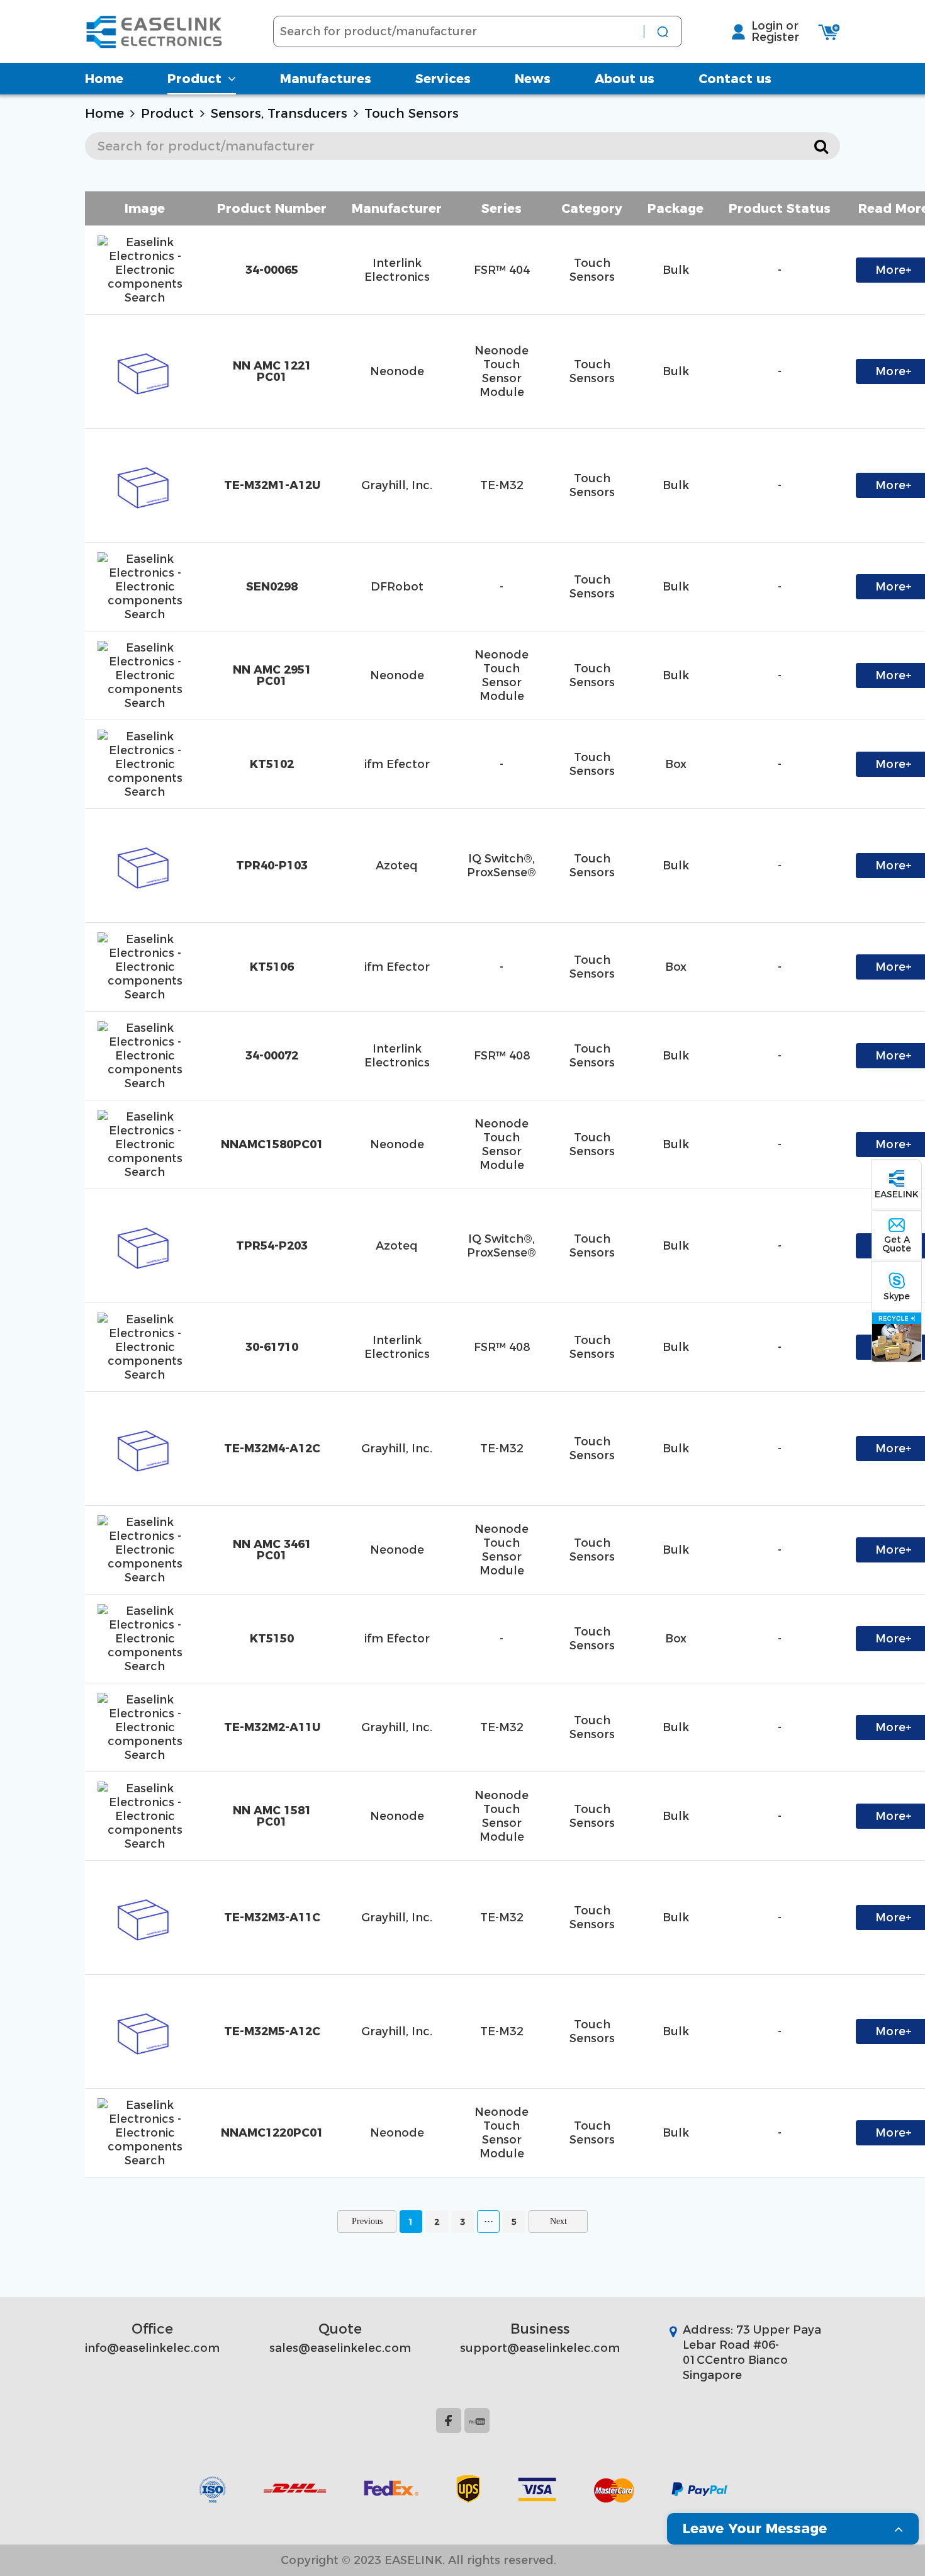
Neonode (397, 371)
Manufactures (326, 79)
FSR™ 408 (502, 1056)
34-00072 (272, 1056)
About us (625, 79)
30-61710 (272, 1347)
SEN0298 (272, 587)
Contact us (735, 79)
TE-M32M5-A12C (272, 2031)
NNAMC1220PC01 (272, 2133)
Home (104, 79)
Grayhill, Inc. (397, 485)
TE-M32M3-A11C (272, 1918)
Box (676, 764)
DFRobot (397, 587)
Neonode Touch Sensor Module (502, 371)
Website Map (607, 2560)
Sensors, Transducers (279, 113)
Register (775, 37)
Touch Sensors (412, 113)
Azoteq (397, 866)
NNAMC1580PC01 (272, 1144)
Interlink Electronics (397, 270)
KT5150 (272, 1639)
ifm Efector (397, 764)
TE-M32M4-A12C (272, 1449)
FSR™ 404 (502, 270)
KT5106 (272, 967)
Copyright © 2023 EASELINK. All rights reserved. (418, 2560)
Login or (775, 26)
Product (194, 79)
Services (443, 79)
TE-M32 (502, 485)
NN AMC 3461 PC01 (272, 1550)
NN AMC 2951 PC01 (272, 675)
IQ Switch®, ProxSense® (502, 866)
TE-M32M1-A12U (272, 485)
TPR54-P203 (272, 1246)
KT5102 (272, 764)
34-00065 (272, 270)
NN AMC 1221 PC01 (272, 371)
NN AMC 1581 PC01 (272, 1816)
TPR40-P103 (272, 866)
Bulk (676, 270)
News (533, 79)
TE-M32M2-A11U (272, 1727)
